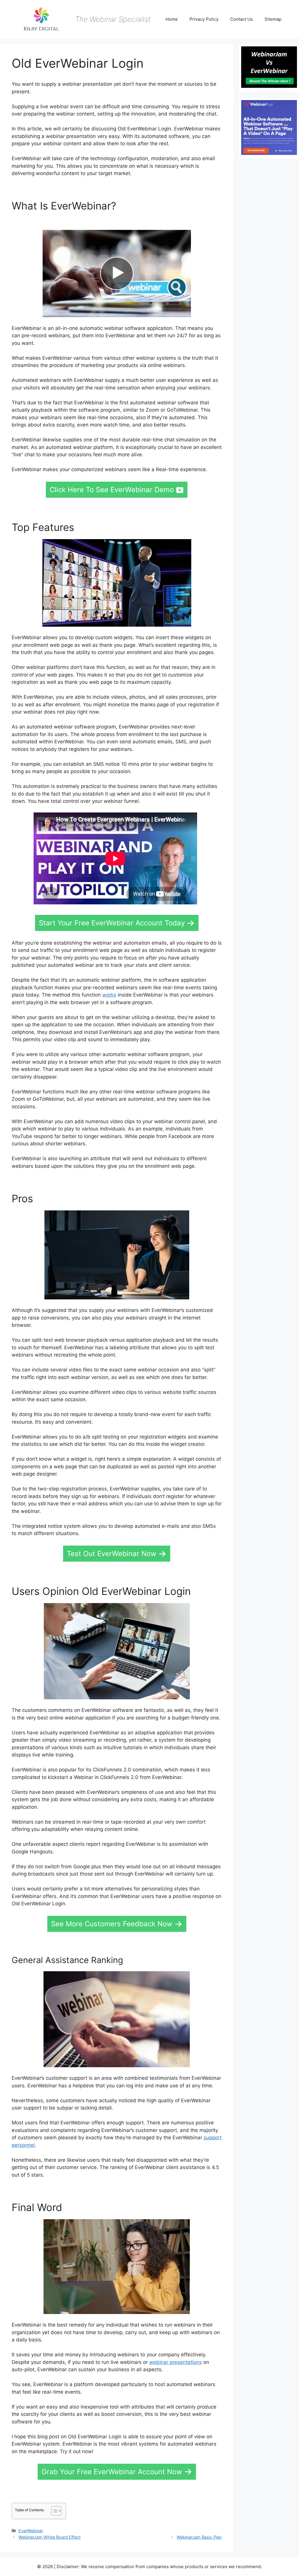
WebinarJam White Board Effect (49, 2537)
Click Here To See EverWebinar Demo (112, 490)
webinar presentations (175, 2362)
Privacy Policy (204, 19)
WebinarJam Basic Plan (199, 2537)
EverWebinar (31, 2531)
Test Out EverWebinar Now (112, 1554)
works (109, 995)
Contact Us (241, 19)
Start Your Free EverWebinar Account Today (112, 923)
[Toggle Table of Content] (53, 2511)
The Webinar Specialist (113, 19)
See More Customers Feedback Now (112, 1924)
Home (172, 19)
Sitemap (273, 19)
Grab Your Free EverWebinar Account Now (112, 2472)
